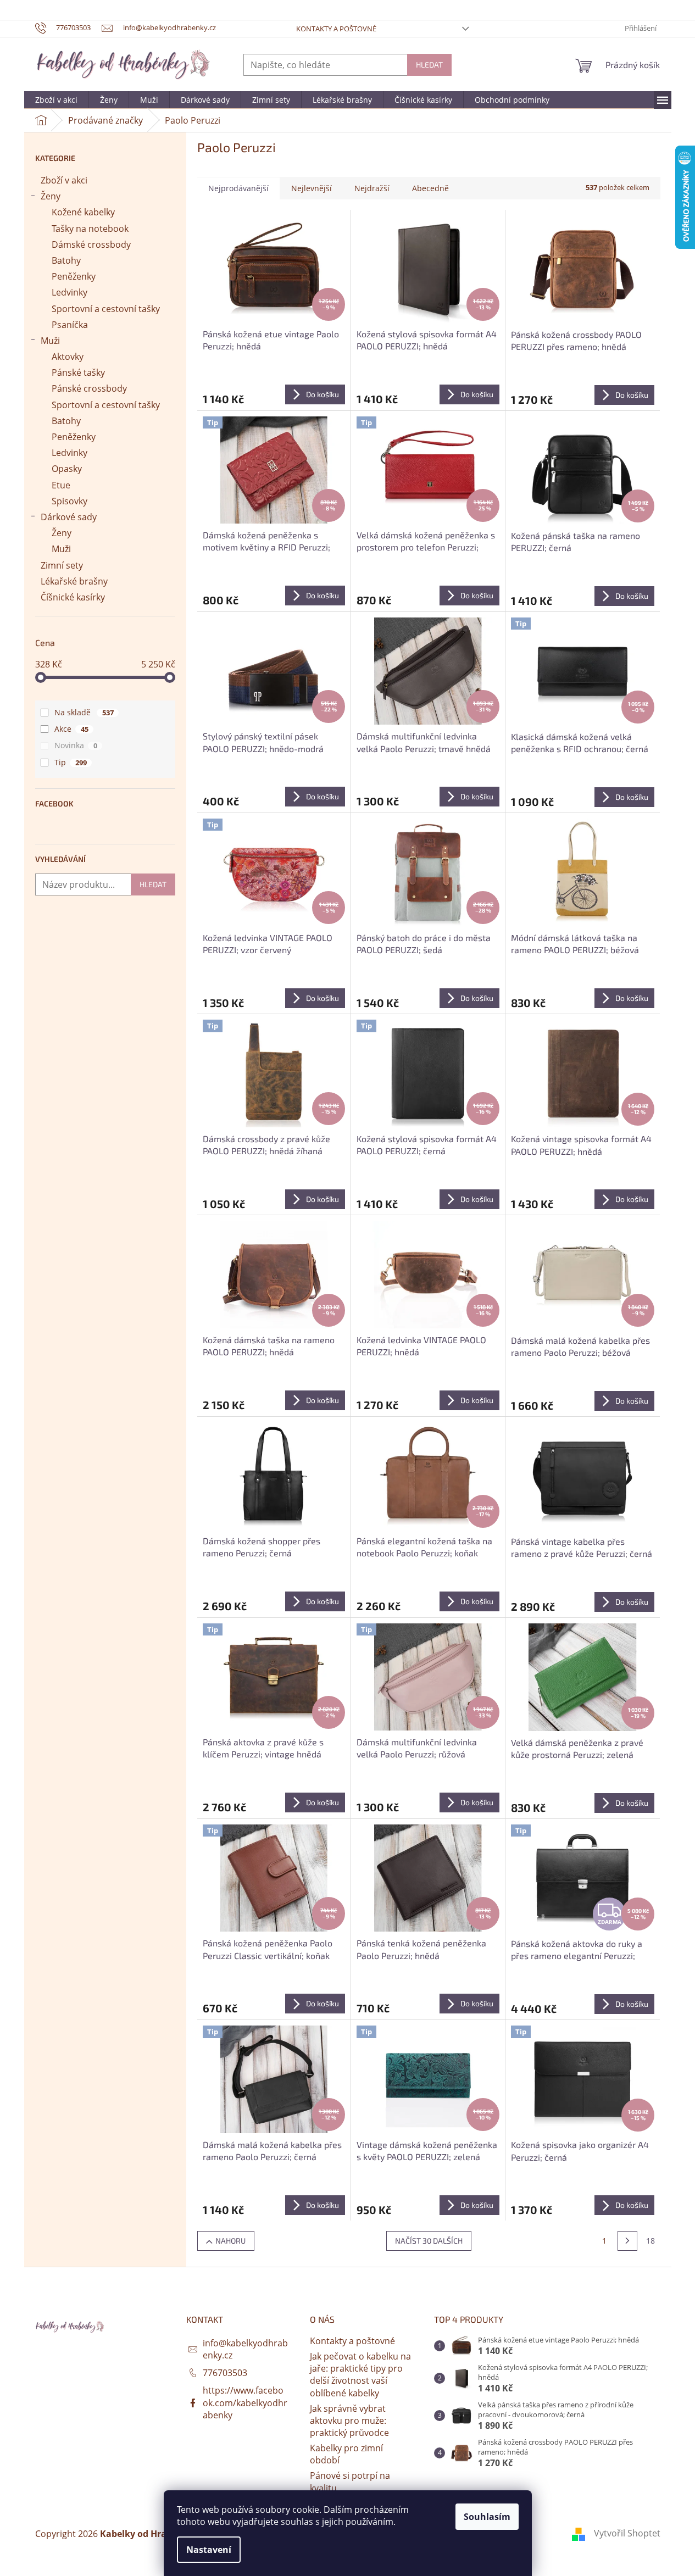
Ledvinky (69, 292)
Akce (71, 729)
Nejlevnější (312, 188)
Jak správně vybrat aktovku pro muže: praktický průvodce (349, 2421)
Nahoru (230, 2241)
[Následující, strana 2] (627, 2241)
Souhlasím (487, 2517)
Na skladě (84, 712)
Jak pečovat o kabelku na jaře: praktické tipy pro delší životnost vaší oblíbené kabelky (360, 2374)
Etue (61, 485)
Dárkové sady (69, 517)
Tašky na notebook (90, 229)
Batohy (66, 260)
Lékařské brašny (74, 581)
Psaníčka (70, 325)
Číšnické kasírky (73, 597)
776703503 (225, 2373)
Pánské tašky (78, 372)
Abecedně (430, 188)
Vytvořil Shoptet (627, 2533)
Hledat (429, 65)
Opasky (67, 469)
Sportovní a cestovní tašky (106, 309)
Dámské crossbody (91, 244)
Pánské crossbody (89, 388)
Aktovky (68, 357)
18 (650, 2241)
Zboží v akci (64, 180)
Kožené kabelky (83, 212)
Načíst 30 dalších (429, 2241)
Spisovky (69, 501)
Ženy (51, 196)
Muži (50, 341)
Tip (71, 762)
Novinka (76, 745)
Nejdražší (372, 188)
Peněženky (74, 276)
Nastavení (209, 2550)
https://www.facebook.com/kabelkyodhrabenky (245, 2402)
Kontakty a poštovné (336, 29)
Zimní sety (62, 565)
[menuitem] (56, 100)
